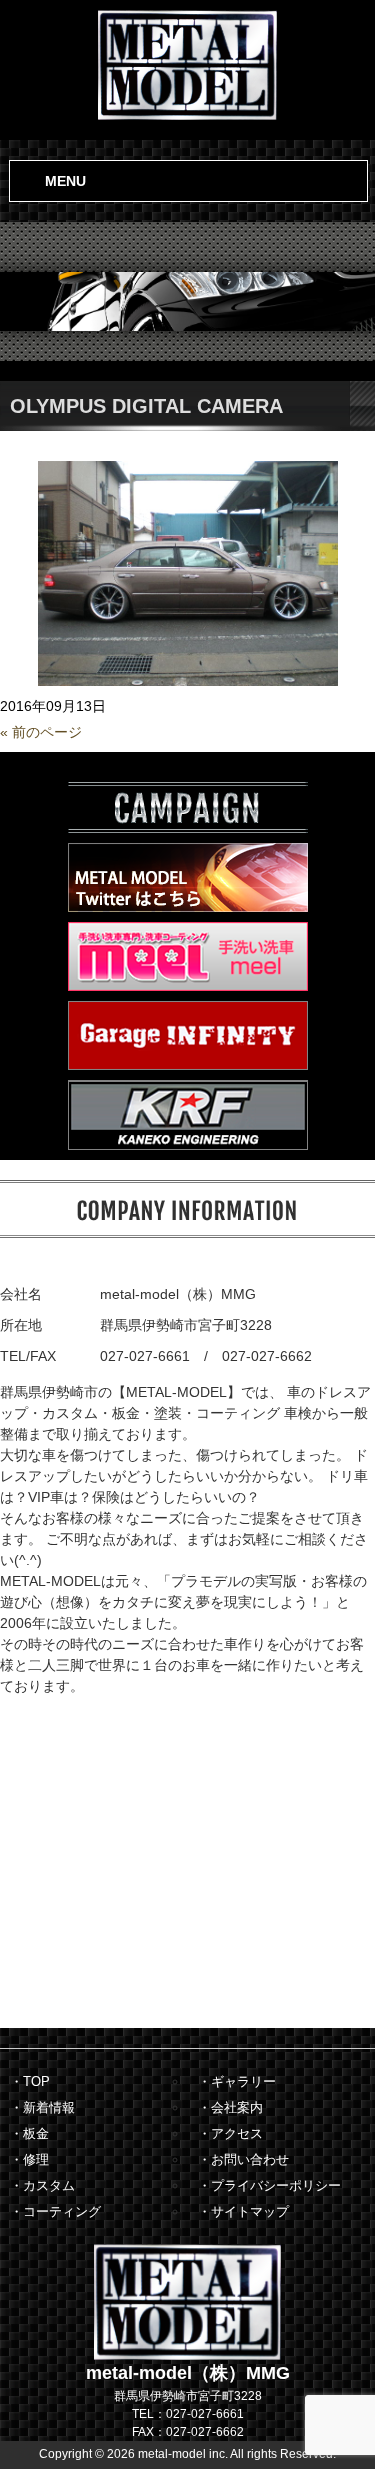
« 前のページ (41, 732)
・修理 (29, 2159)
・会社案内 (230, 2107)
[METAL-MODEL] (187, 63)
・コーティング (55, 2211)
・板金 (29, 2133)
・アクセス (230, 2133)
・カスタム (42, 2185)
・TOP (30, 2081)
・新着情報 (42, 2107)
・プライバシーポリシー (269, 2185)
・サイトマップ (243, 2211)
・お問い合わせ (243, 2159)
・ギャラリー (237, 2081)
